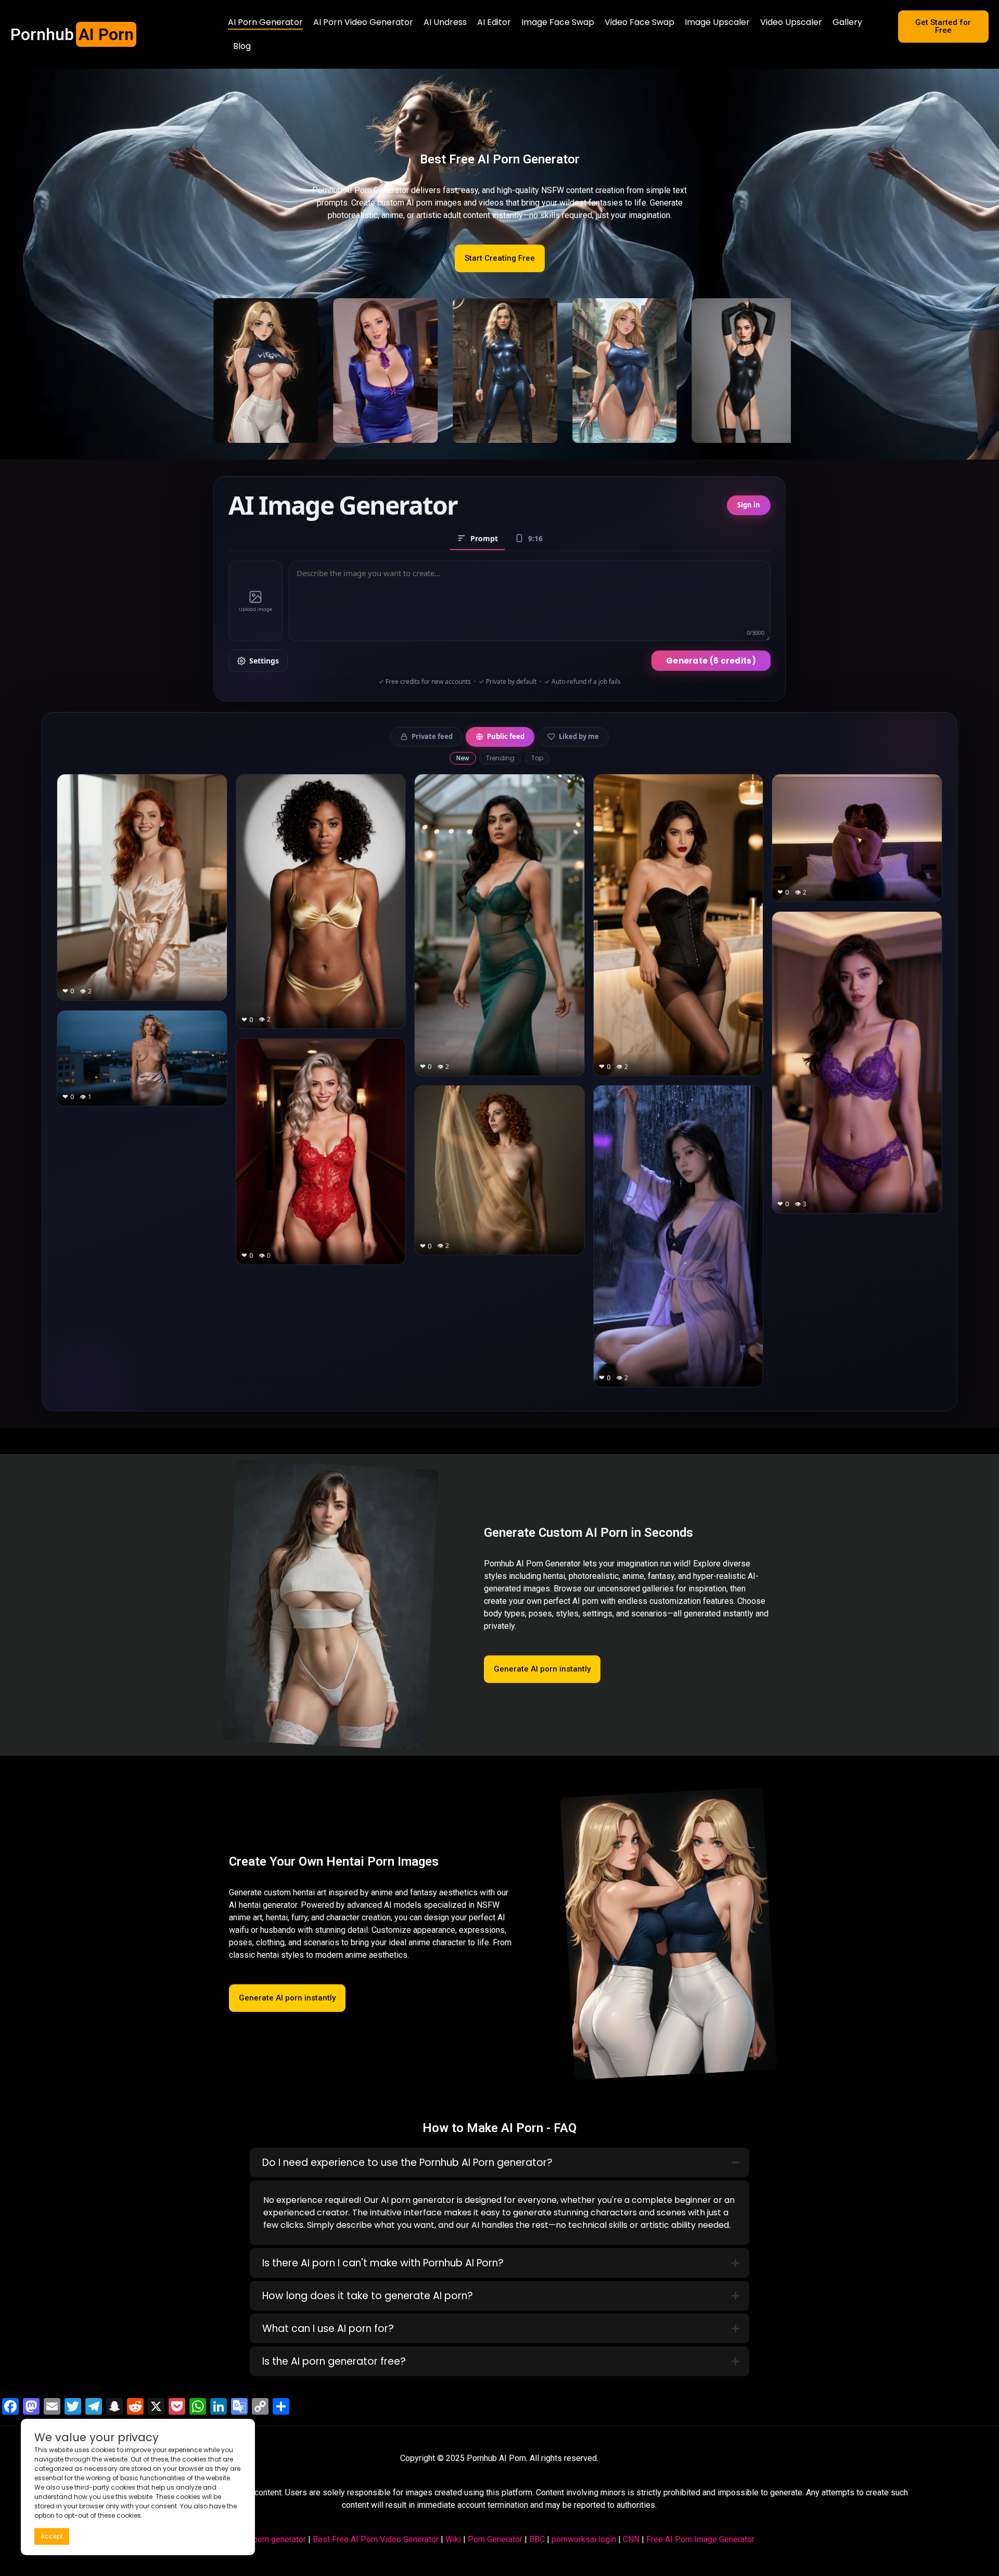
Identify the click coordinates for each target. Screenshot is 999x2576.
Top (537, 758)
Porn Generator (495, 2539)
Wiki (453, 2539)
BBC (537, 2539)
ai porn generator (275, 2539)
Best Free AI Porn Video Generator (376, 2539)
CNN (631, 2539)
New (463, 758)
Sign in (749, 505)
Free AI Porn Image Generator (700, 2539)
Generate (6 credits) (711, 661)
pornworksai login (584, 2539)
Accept (52, 2536)
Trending (500, 758)
